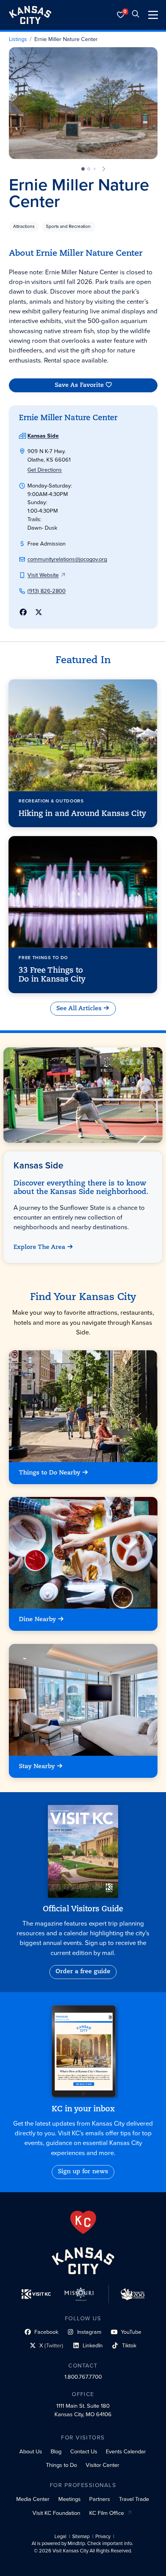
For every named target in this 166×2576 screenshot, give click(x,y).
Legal (60, 2537)
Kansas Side (43, 436)
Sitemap (81, 2537)
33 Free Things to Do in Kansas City (53, 975)
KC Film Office (107, 2513)
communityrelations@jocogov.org (67, 559)
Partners (100, 2499)
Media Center (33, 2499)
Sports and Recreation (68, 226)
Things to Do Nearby (50, 1473)
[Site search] (136, 15)
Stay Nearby (37, 1766)
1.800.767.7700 (83, 2377)
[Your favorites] (121, 15)
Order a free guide (83, 1972)
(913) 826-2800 (47, 591)
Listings (18, 39)
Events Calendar (126, 2451)
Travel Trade (134, 2499)
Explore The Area (40, 1247)
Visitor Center (102, 2465)
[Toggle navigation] (153, 15)
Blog (56, 2451)
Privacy (103, 2537)
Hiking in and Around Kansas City (83, 814)
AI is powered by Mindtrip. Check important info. (82, 2544)
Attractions (24, 226)
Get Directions (45, 470)
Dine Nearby (37, 1620)
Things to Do (61, 2465)
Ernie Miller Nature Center (66, 39)
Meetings (69, 2499)
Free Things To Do (44, 958)
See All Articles (79, 1009)
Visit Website (43, 575)
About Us (31, 2451)
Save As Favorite (79, 385)
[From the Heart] (83, 2222)
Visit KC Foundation (56, 2513)
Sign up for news (83, 2172)
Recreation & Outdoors (52, 801)
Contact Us (84, 2451)
